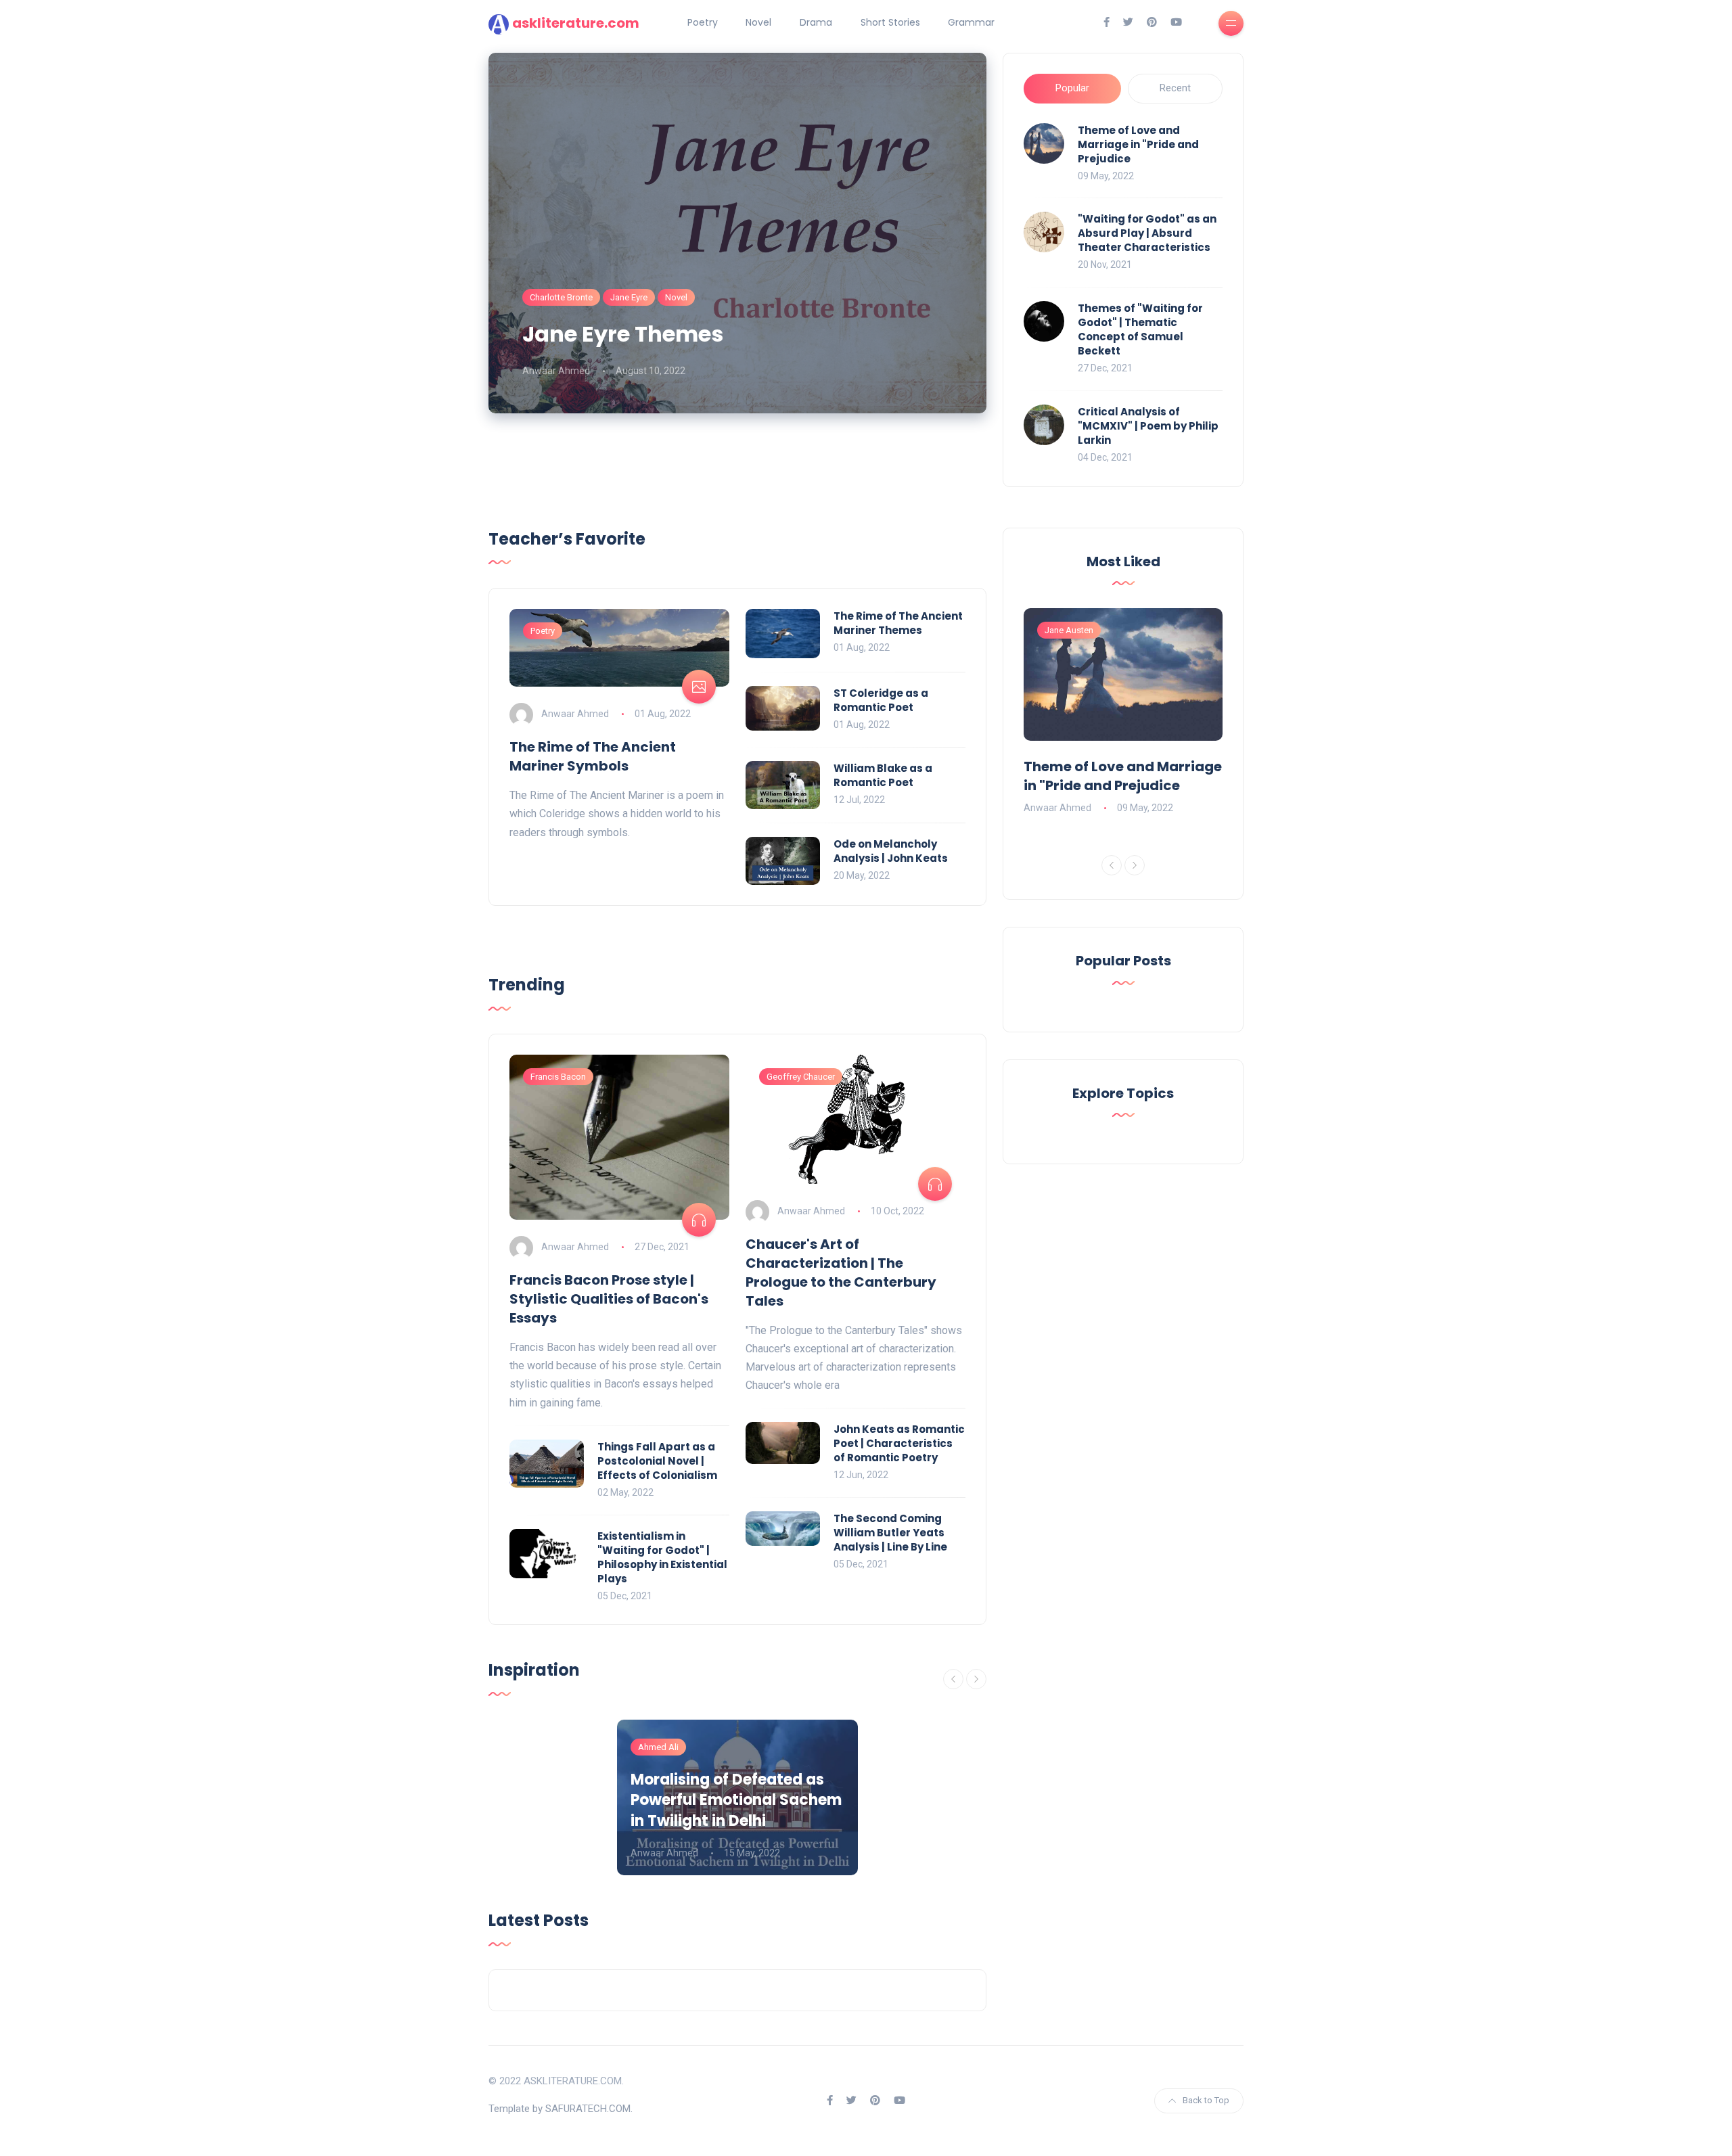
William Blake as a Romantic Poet (883, 775)
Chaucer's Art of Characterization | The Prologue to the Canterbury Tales (841, 1272)
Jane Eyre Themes (623, 334)
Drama (816, 22)
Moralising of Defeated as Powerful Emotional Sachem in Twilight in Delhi (736, 1801)
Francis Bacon (558, 1077)
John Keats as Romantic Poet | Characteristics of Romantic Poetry (899, 1443)
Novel (758, 22)
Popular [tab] (1072, 88)
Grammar (971, 22)
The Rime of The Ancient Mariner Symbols (593, 756)
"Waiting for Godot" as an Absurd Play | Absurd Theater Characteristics (1147, 233)
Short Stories (890, 22)
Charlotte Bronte (561, 297)
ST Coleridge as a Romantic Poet (881, 700)
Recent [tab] (1175, 88)
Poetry (703, 22)
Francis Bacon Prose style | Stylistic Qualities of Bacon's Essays (609, 1299)
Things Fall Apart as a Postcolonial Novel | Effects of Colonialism (657, 1461)
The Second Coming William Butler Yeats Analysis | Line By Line (890, 1533)
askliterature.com (576, 23)
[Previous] (953, 1679)
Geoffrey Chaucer (801, 1077)
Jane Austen (1069, 630)
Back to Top (1206, 2100)
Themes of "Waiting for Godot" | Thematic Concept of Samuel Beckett (1140, 329)
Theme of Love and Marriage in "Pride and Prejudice (1138, 144)
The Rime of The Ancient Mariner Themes (898, 623)
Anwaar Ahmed (556, 371)
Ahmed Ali (658, 1747)
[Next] (976, 1679)
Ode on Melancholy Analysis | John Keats (891, 851)
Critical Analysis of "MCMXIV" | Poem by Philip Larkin (1148, 426)
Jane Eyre (629, 297)
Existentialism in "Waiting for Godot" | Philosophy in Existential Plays (662, 1557)
